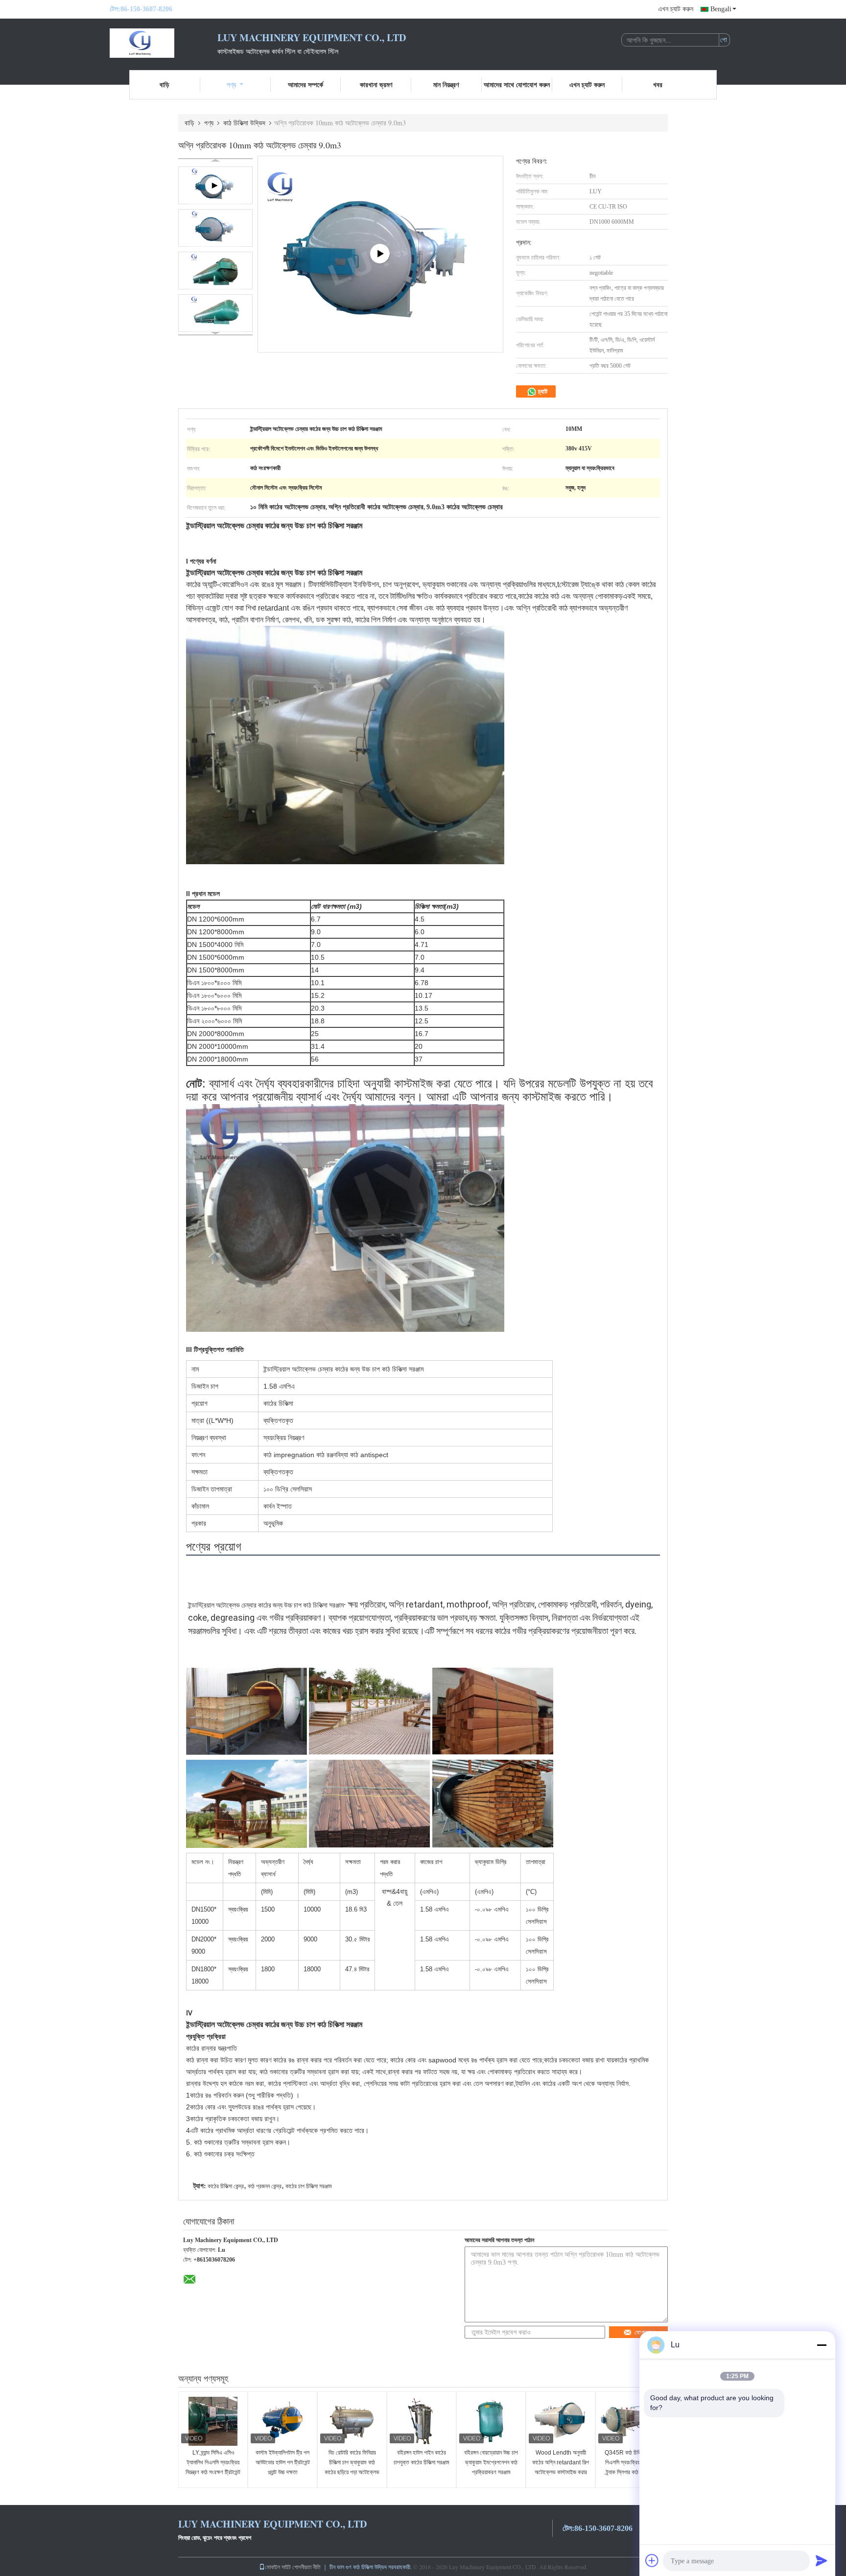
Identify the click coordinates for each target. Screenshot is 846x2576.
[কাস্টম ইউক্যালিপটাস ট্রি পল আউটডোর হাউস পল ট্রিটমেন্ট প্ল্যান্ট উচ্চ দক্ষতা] (282, 2421)
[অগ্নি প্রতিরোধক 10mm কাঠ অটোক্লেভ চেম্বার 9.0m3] (215, 228)
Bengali (721, 9)
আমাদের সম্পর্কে (305, 84)
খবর (658, 84)
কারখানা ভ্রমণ (376, 84)
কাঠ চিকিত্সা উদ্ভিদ (244, 123)
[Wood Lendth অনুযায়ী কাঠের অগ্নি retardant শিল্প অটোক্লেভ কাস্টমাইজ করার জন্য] (561, 2421)
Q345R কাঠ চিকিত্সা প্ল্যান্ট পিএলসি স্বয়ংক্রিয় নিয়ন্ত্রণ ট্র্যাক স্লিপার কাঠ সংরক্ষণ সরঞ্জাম (630, 2467)
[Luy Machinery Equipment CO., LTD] (164, 43)
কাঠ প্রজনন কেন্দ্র (265, 2186)
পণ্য (231, 84)
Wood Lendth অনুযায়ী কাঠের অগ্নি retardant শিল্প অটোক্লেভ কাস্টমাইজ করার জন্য (561, 2467)
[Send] (822, 2560)
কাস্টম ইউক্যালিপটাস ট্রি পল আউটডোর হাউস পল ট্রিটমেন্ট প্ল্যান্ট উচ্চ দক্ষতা (283, 2462)
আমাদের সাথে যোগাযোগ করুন (517, 84)
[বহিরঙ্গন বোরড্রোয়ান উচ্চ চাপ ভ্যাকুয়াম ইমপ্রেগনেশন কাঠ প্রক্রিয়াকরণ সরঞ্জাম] (491, 2421)
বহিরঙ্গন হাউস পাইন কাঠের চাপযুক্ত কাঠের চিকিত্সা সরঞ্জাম (422, 2458)
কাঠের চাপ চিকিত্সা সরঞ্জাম (309, 2186)
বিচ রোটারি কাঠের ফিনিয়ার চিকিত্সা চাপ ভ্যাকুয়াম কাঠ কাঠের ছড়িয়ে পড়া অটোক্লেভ (352, 2462)
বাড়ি (164, 84)
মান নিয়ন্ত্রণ (446, 84)
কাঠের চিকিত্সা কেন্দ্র (226, 2186)
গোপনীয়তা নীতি (306, 2567)
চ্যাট (542, 391)
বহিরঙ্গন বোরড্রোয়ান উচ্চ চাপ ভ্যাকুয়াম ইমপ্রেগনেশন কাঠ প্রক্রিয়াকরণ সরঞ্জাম (491, 2462)
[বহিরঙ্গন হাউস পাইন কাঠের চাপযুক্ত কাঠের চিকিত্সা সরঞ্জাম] (422, 2421)
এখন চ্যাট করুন (676, 9)
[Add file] (652, 2560)
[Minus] (822, 2345)
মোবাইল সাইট (278, 2567)
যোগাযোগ (645, 2332)
